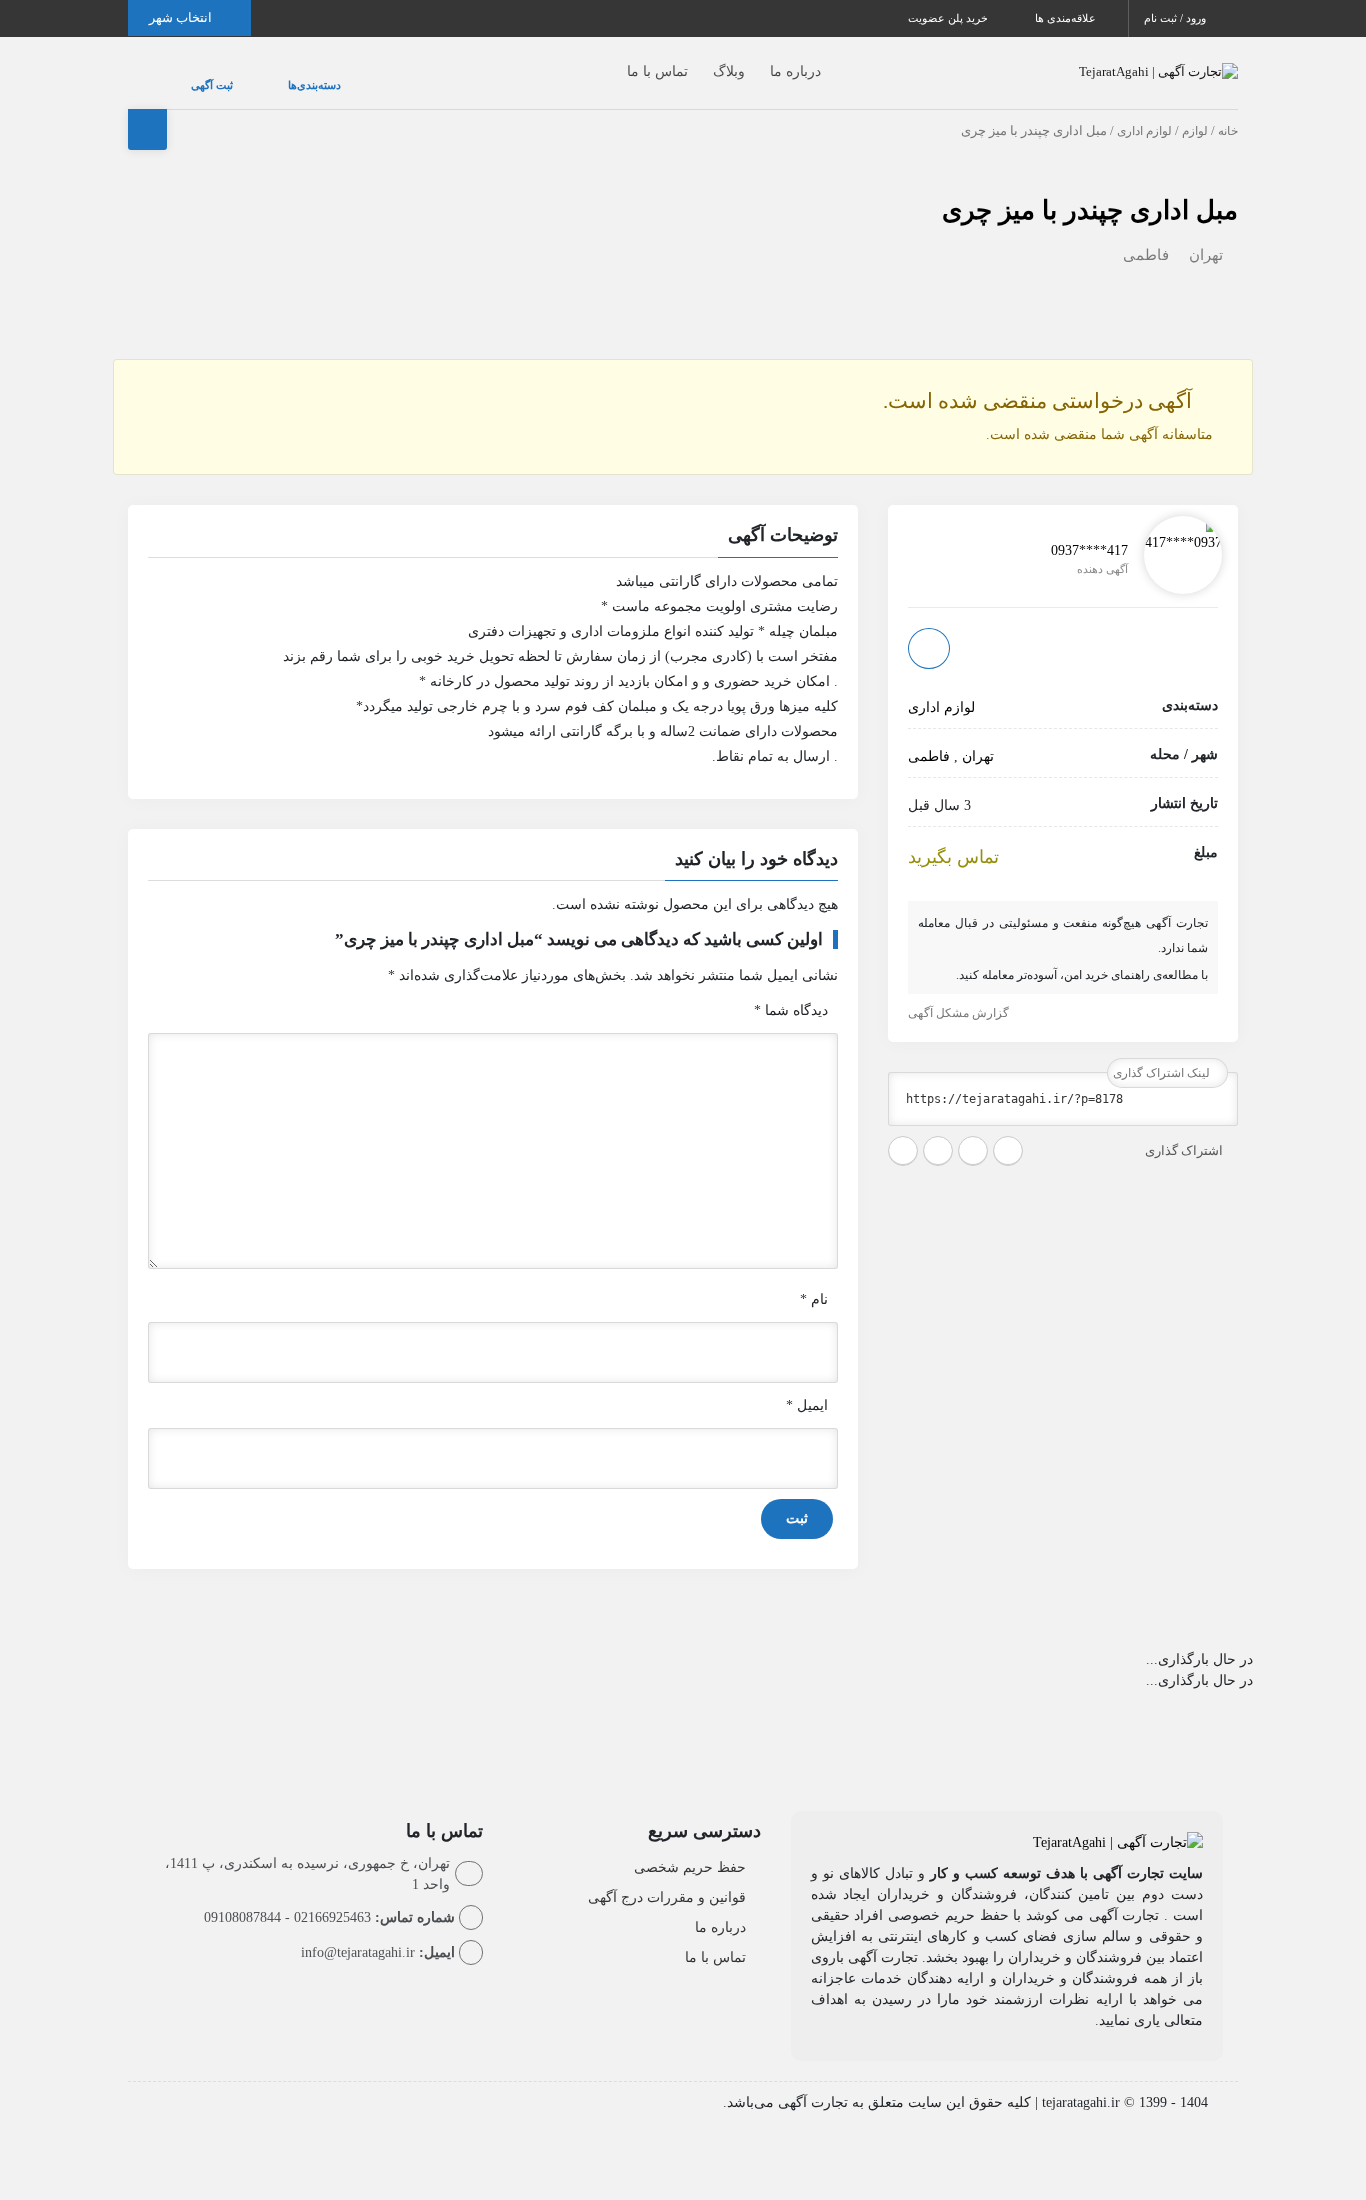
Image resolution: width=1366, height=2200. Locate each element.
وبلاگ (689, 61)
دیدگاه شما (791, 990)
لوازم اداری (1144, 111)
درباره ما (755, 61)
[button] (493, 518)
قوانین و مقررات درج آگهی (667, 1877)
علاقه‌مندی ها (1067, 18)
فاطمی (1146, 235)
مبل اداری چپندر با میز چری (1090, 190)
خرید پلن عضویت (949, 18)
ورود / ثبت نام (1176, 18)
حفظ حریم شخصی (690, 1847)
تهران (1206, 235)
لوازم (1195, 111)
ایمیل (807, 1385)
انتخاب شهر (182, 17)
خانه (1228, 111)
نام (814, 1279)
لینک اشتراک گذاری (1163, 1053)
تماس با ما (617, 61)
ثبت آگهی (192, 75)
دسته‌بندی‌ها (254, 75)
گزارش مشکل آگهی (960, 993)
